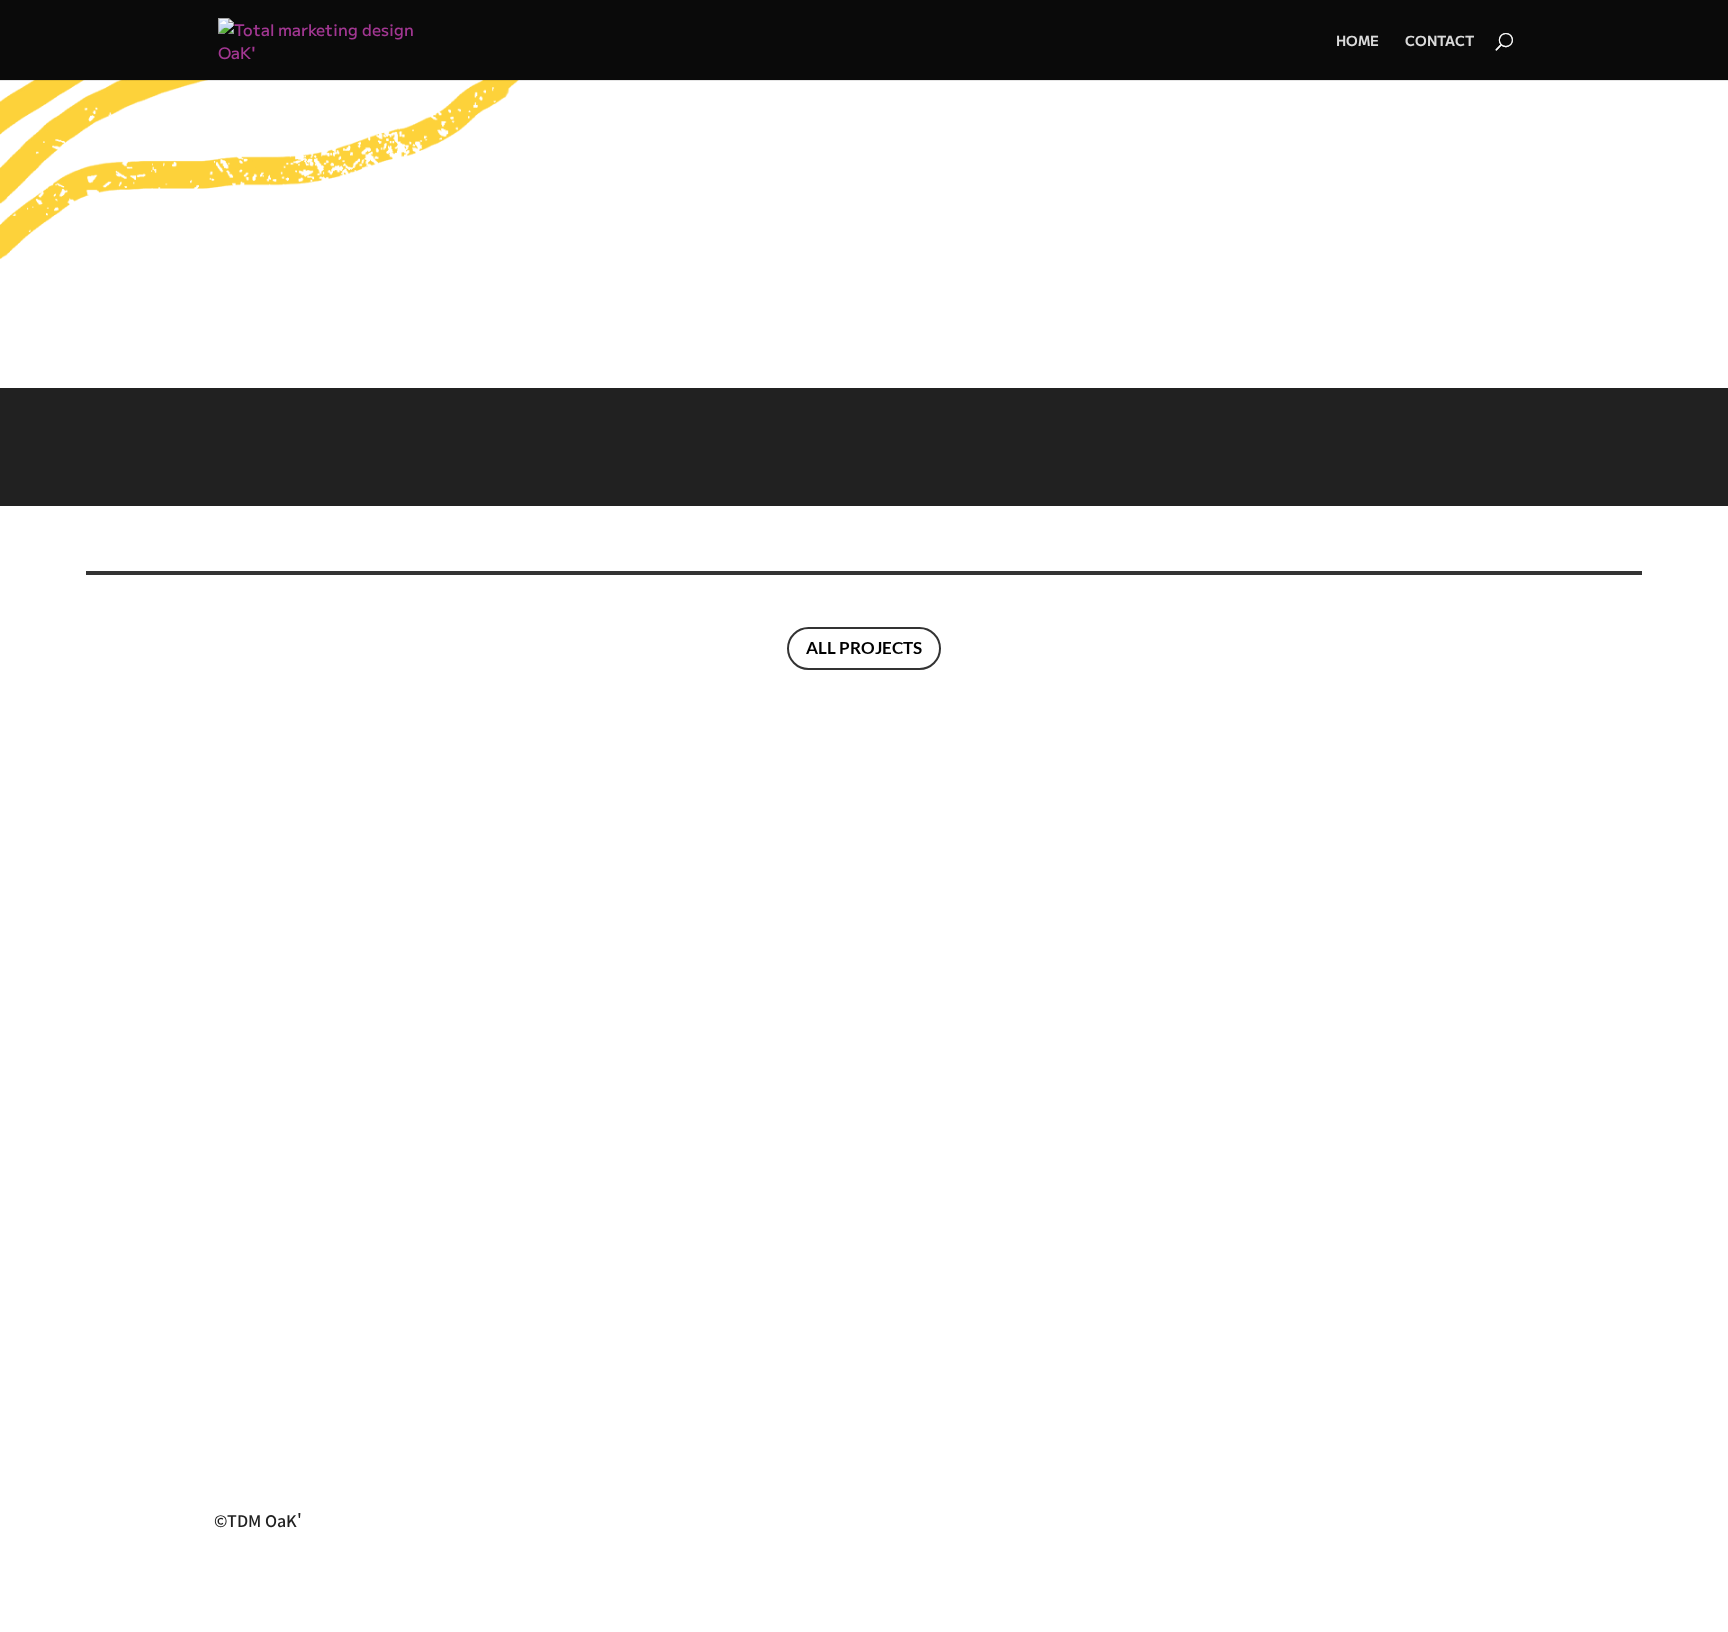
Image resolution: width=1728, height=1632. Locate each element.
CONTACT (1439, 41)
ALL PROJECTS (864, 647)
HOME (1357, 41)
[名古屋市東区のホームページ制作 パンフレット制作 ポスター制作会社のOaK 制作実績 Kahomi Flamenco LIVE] (864, 447)
